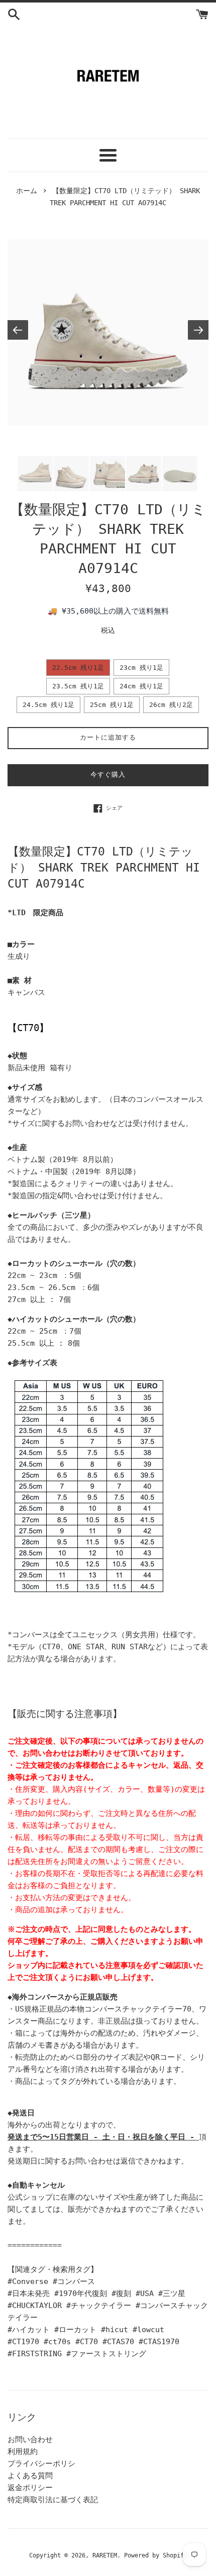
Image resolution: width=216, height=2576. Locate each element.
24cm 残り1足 (141, 686)
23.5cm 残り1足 (78, 686)
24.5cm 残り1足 (48, 705)
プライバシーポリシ (41, 2464)
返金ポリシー (30, 2488)
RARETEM (105, 2555)
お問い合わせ (30, 2440)
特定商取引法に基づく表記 (53, 2500)
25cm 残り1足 (112, 705)
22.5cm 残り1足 (78, 668)
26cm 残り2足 (171, 705)
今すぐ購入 (108, 774)
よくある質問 (30, 2476)
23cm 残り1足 (141, 668)
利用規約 (23, 2452)
